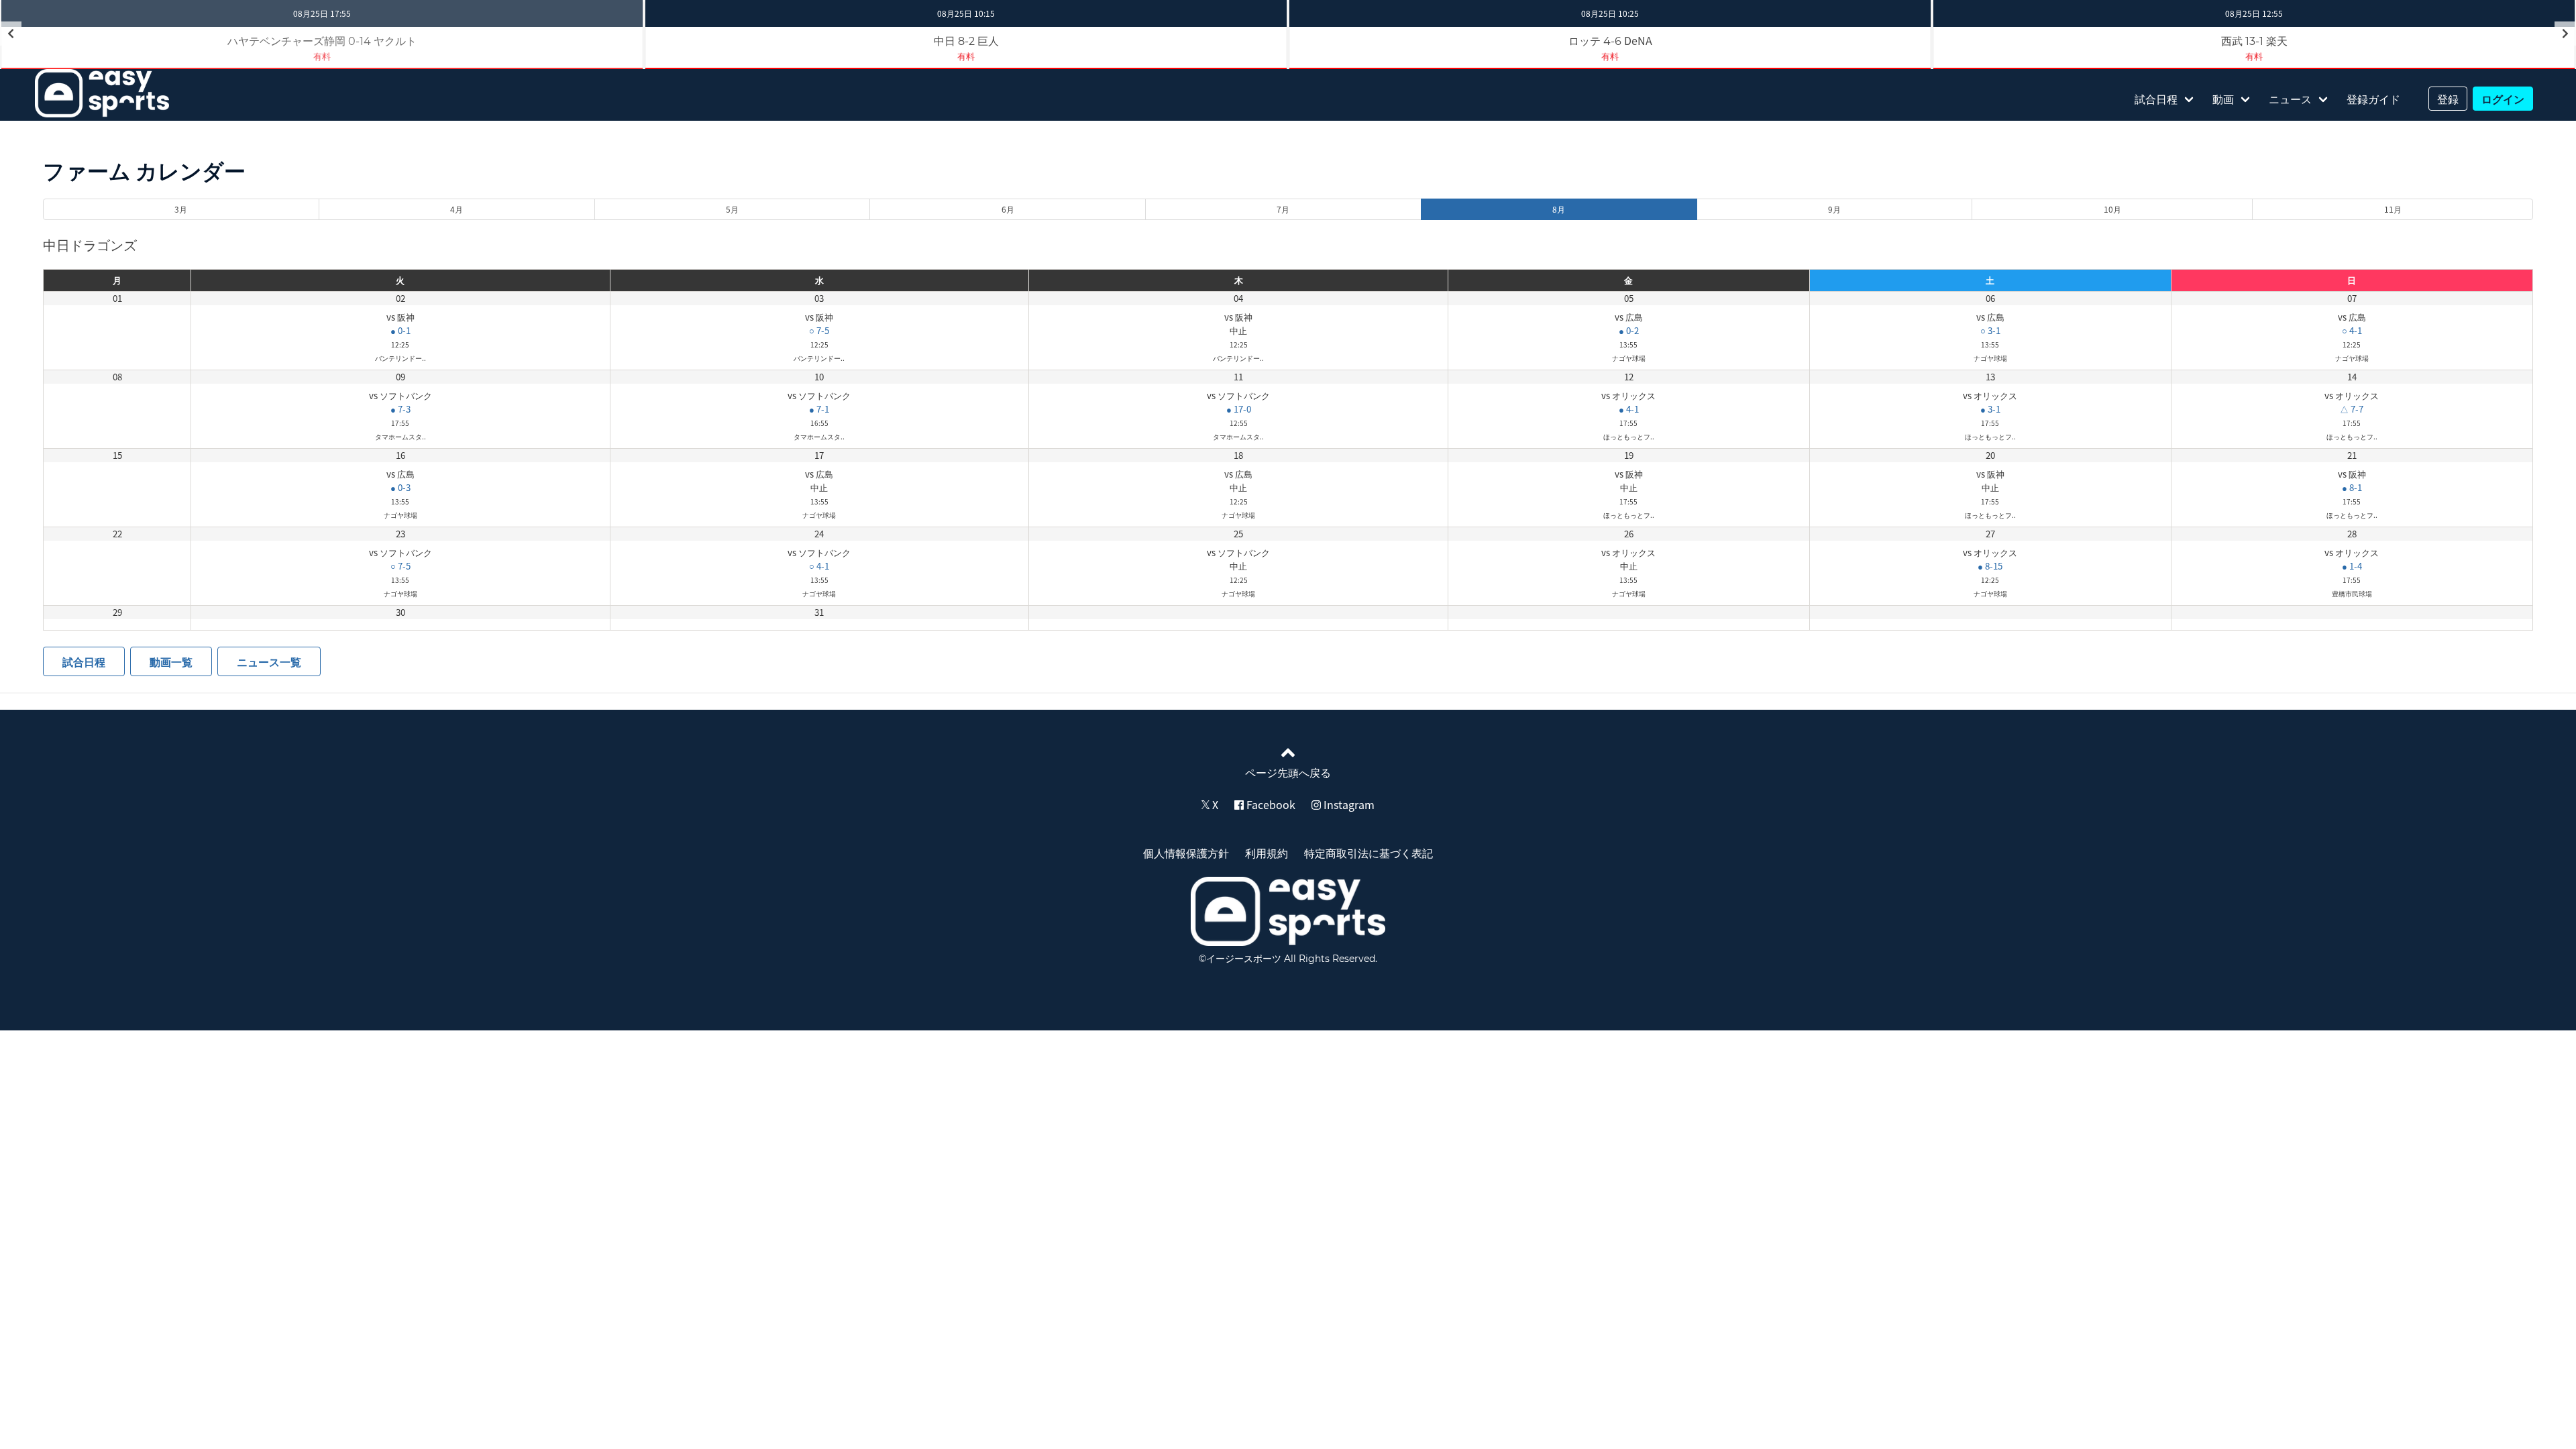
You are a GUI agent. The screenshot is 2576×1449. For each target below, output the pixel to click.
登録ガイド (2373, 99)
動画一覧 (171, 661)
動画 (2223, 99)
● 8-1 (2352, 487)
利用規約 (1267, 853)
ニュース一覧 (269, 661)
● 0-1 (400, 330)
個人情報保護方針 (1186, 853)
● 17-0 (1239, 409)
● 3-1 (1990, 409)
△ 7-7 (2352, 409)
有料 (966, 56)
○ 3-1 (1990, 330)
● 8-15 (1990, 566)
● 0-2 (1629, 330)
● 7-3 (400, 409)
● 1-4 (2352, 566)
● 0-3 (400, 487)
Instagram (1348, 804)
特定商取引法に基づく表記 (1368, 853)
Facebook (1270, 804)
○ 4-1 (2352, 330)
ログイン (2503, 99)
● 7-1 (819, 409)
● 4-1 (1629, 409)
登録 (2448, 99)
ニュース (2290, 99)
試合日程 (2156, 99)
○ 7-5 (819, 330)
